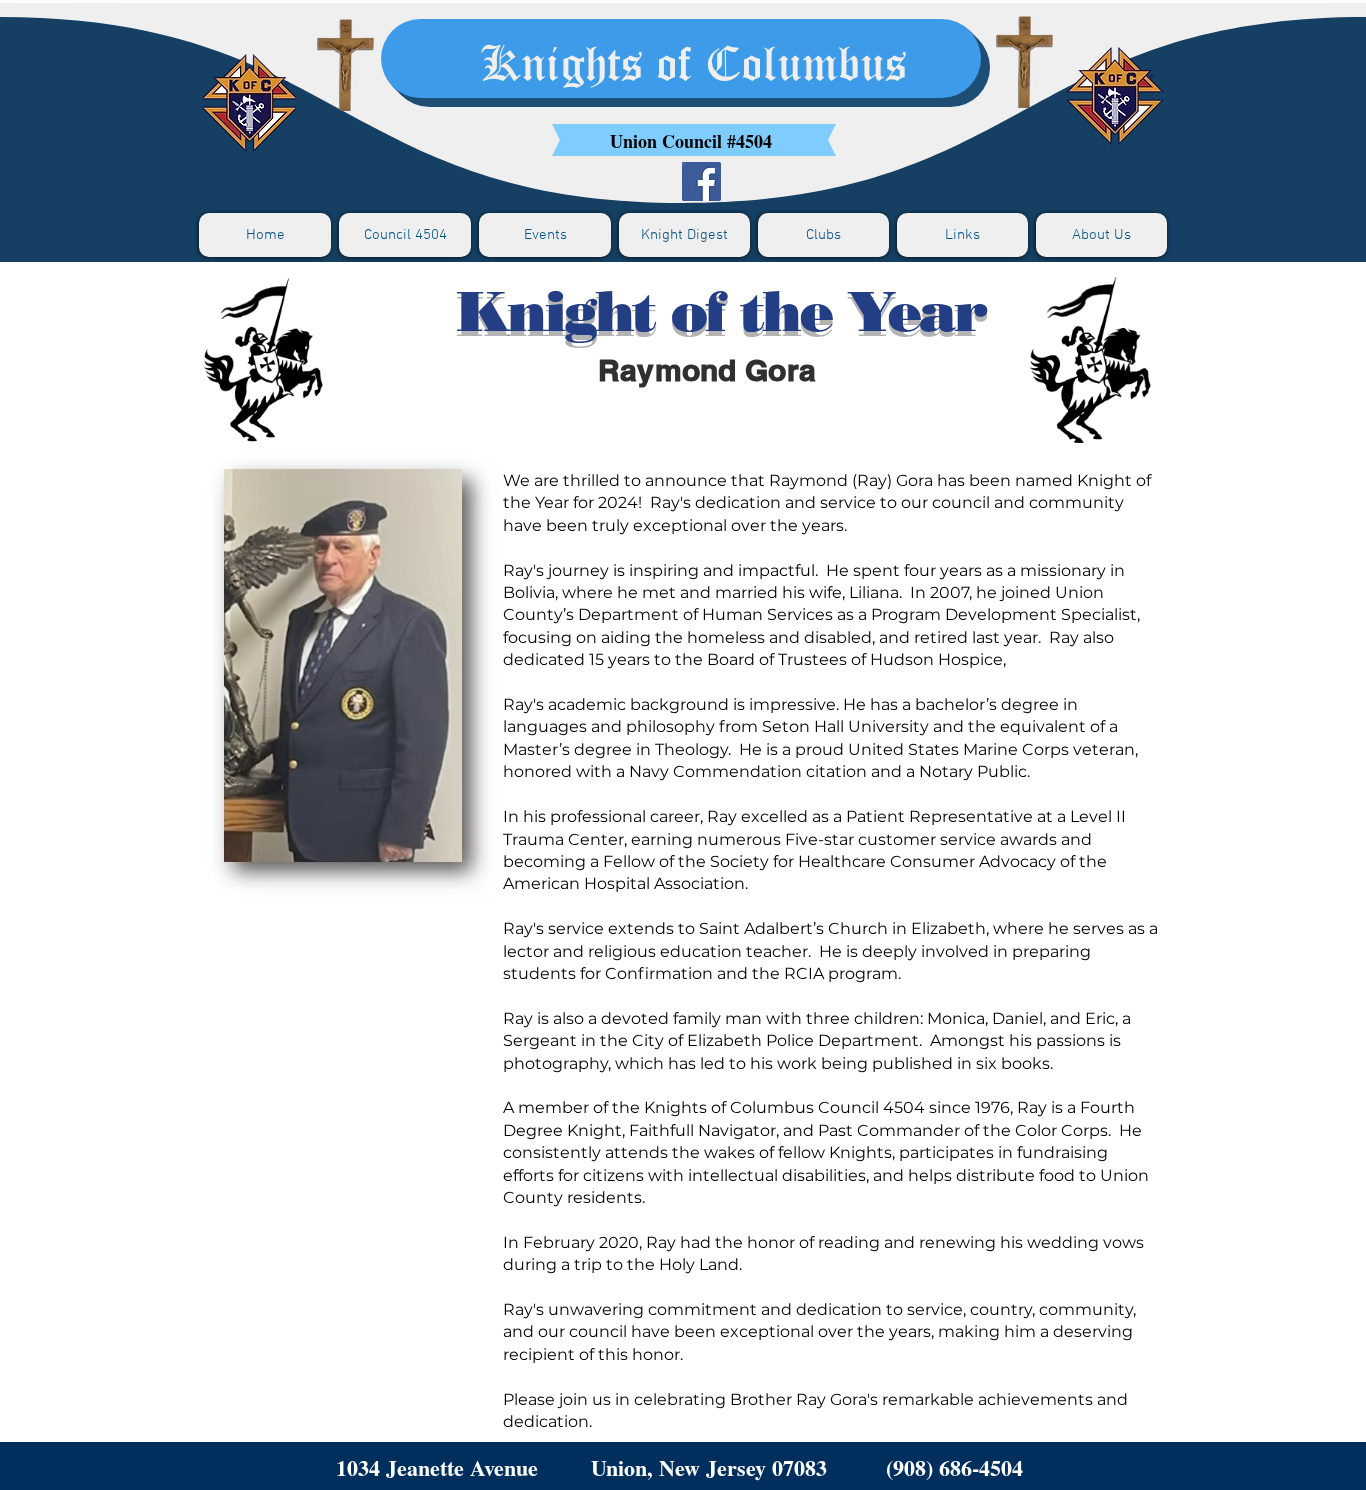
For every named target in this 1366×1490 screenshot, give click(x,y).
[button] (405, 235)
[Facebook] (701, 181)
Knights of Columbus (693, 66)
